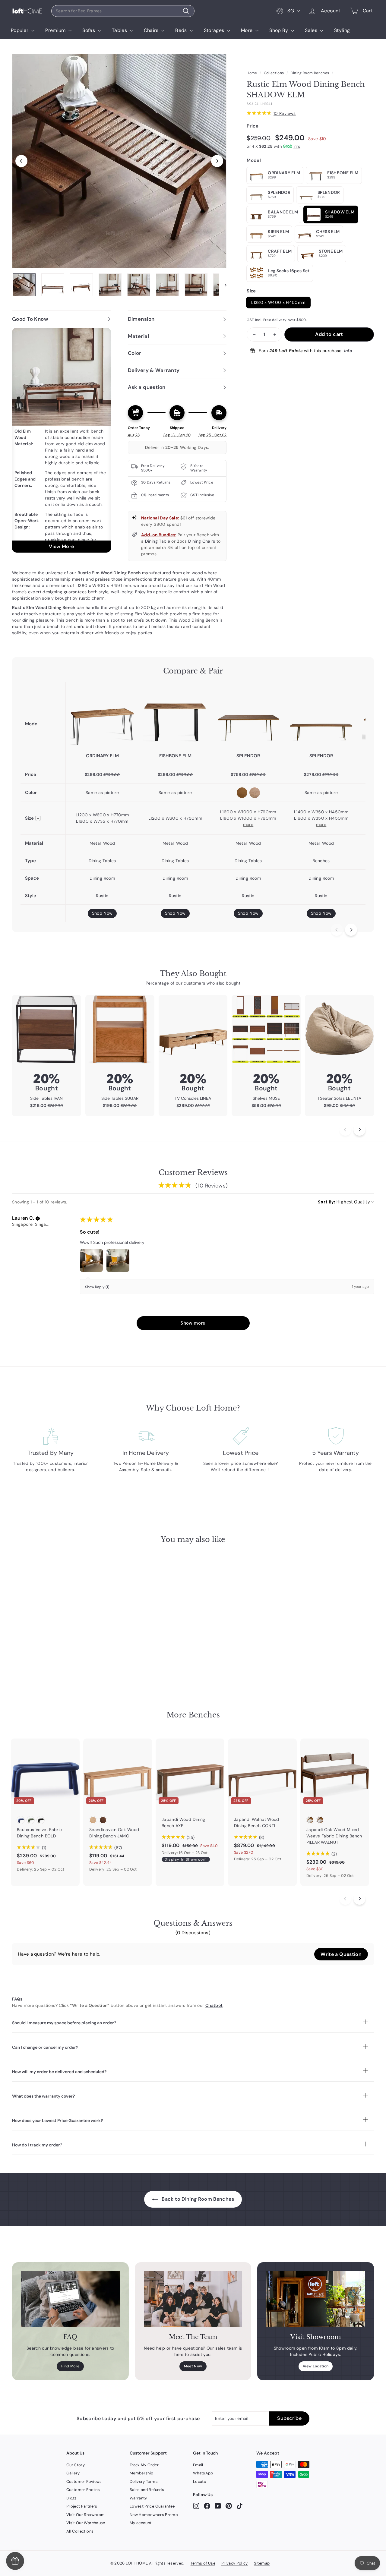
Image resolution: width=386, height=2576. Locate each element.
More (247, 30)
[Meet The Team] (193, 2299)
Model (254, 160)
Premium (56, 30)
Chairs (152, 30)
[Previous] (21, 161)
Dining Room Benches (310, 73)
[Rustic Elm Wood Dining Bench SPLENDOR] (321, 717)
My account (141, 2523)
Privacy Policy (235, 2563)
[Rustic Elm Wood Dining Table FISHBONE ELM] (175, 717)
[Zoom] (119, 161)
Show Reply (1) (97, 1287)
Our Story (76, 2465)
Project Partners (82, 2506)
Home (252, 73)
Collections (274, 73)
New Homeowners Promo (154, 2515)
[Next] (217, 161)
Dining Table (158, 541)
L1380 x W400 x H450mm (278, 302)
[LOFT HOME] (27, 11)
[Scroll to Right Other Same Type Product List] (359, 1899)
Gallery (73, 2473)
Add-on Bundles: (159, 535)
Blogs (72, 2498)
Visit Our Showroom (85, 2515)
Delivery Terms (144, 2481)
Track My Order (144, 2465)
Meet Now (193, 2366)
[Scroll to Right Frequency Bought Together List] (359, 1130)
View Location (316, 2366)
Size (251, 291)
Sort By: (327, 1202)
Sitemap (262, 2563)
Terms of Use (203, 2563)
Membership (142, 2473)
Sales (312, 30)
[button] (38, 1219)
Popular (20, 30)
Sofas (89, 30)
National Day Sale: (160, 518)
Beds (182, 30)
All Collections (80, 2531)
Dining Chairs (202, 541)
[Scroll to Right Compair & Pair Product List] (351, 930)
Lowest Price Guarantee (152, 2506)
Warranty (138, 2498)
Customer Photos (83, 2490)
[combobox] (123, 11)
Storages (215, 30)
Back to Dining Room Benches (197, 2199)
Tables (120, 30)
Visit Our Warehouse (86, 2523)
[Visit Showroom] (316, 2299)
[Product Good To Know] (62, 440)
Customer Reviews (84, 2481)
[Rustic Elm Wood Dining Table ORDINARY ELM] (102, 717)
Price (253, 126)
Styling (342, 30)
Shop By (279, 30)
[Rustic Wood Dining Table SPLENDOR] (248, 717)
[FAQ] (70, 2299)
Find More (70, 2366)
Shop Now (102, 913)
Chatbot (214, 2005)
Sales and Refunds (147, 2490)
